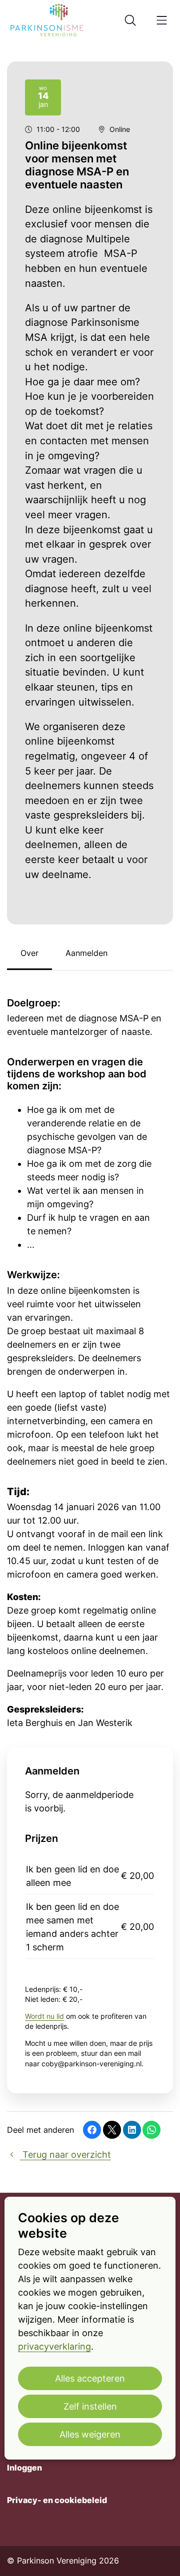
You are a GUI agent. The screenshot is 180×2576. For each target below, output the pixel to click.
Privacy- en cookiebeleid (57, 2500)
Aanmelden (86, 953)
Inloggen (24, 2468)
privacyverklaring (54, 2346)
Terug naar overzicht (65, 2154)
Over (29, 953)
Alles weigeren (90, 2434)
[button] (92, 2130)
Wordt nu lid (44, 2016)
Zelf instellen (90, 2406)
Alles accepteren (90, 2378)
